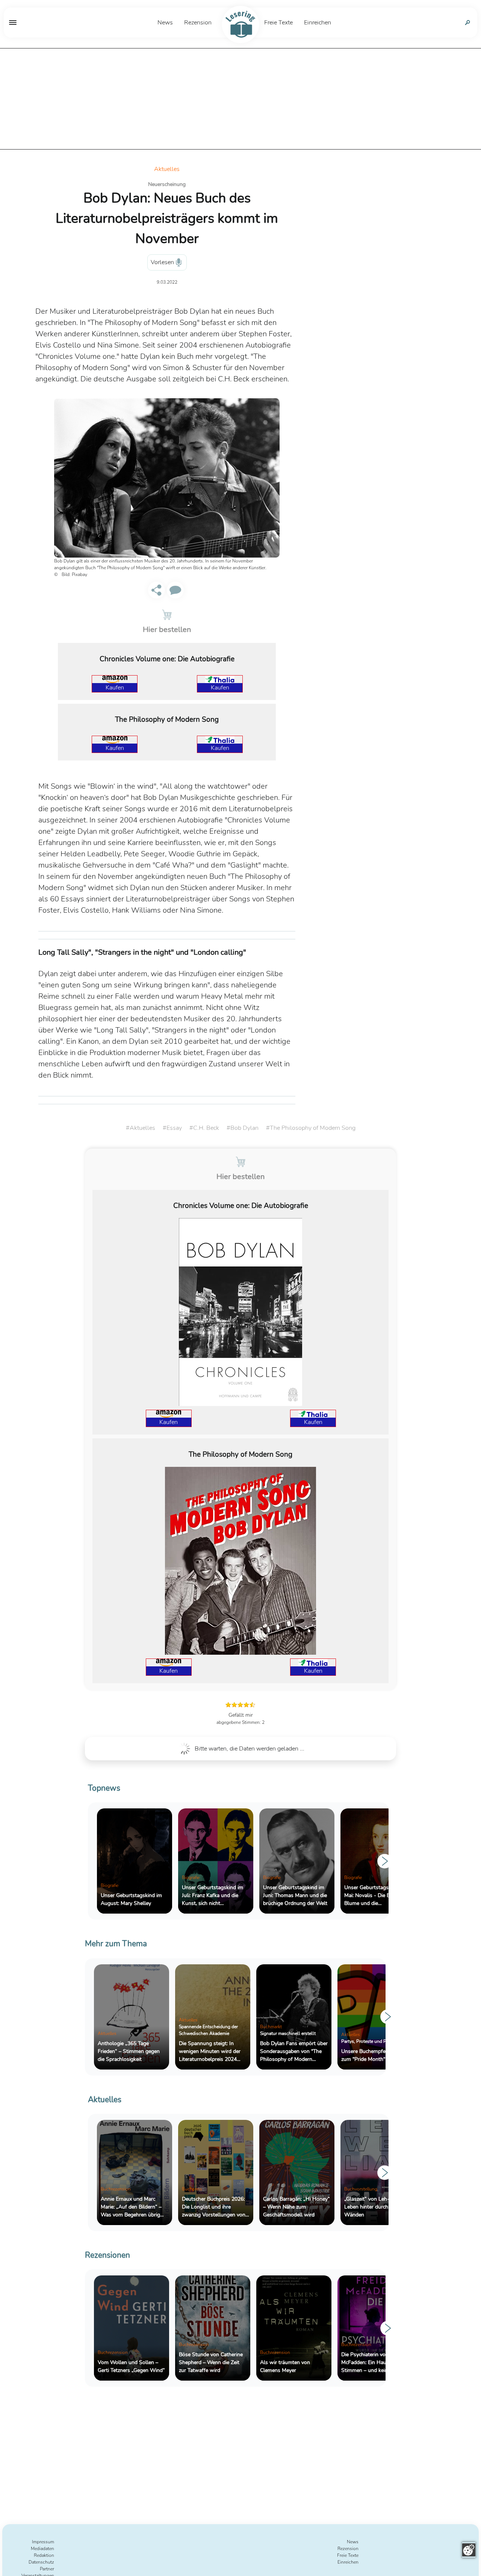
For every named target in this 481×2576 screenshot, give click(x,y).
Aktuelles (167, 169)
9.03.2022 (167, 282)
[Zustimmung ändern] (469, 2550)
